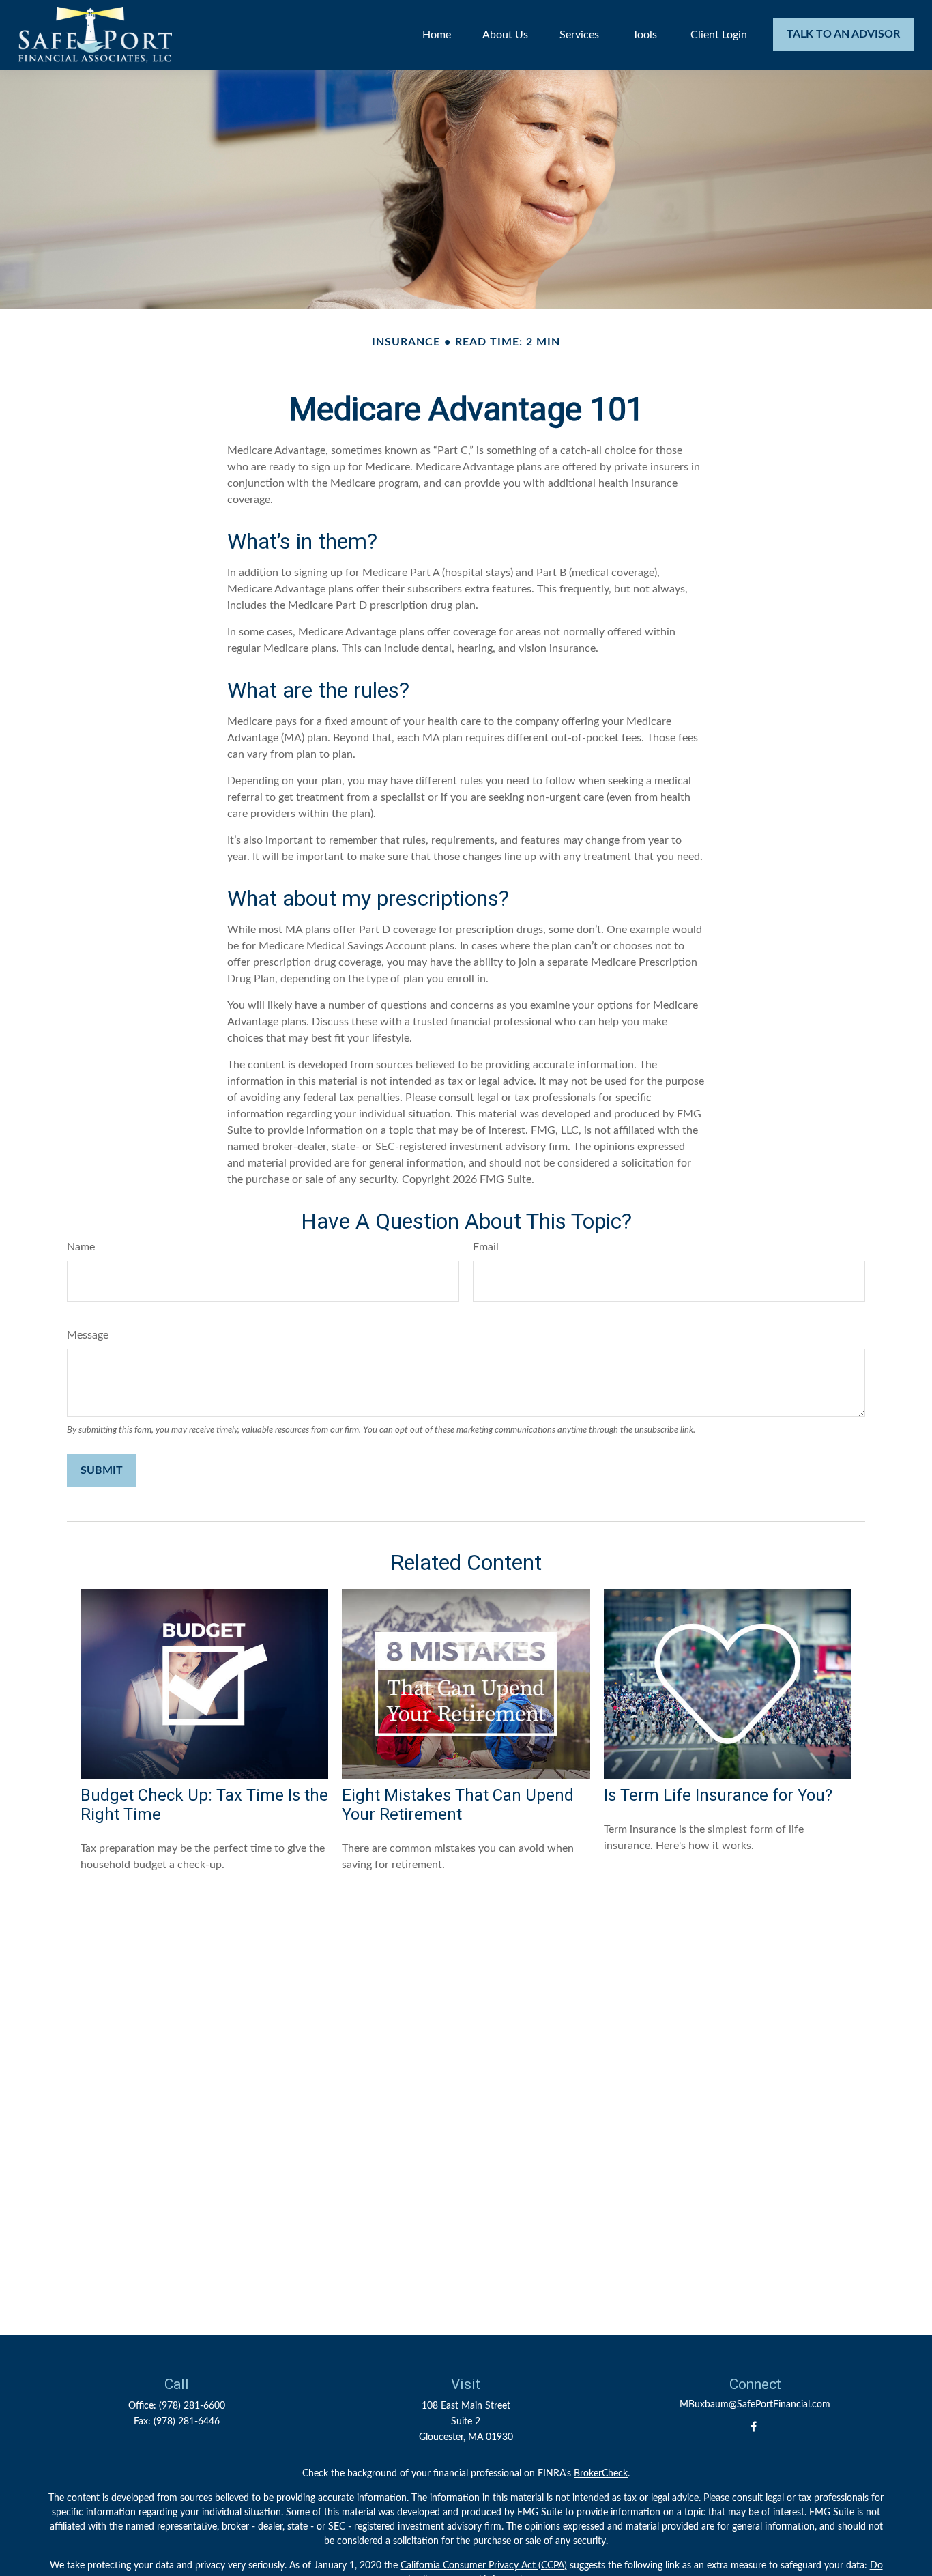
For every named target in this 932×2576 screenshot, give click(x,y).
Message (88, 1335)
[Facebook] (754, 2427)
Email (486, 1247)
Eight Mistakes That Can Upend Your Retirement (458, 1805)
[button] (437, 34)
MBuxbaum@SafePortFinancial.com (755, 2405)
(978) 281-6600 (192, 2406)
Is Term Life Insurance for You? (718, 1795)
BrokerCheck (601, 2474)
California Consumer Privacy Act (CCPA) (484, 2566)
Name (81, 1247)
